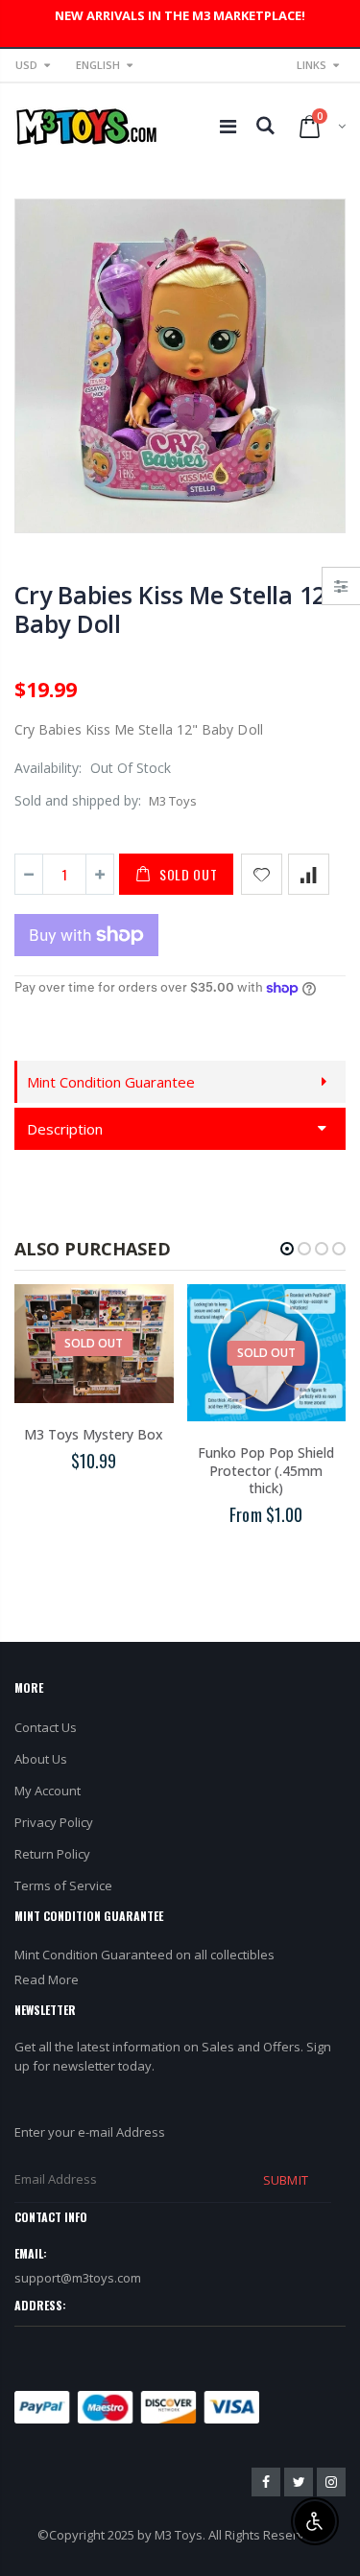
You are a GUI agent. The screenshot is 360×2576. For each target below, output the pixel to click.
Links (312, 65)
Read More (47, 1979)
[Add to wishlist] (262, 874)
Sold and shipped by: (78, 800)
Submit (285, 2180)
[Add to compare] (309, 874)
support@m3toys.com (78, 2278)
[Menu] (228, 126)
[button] (287, 1249)
